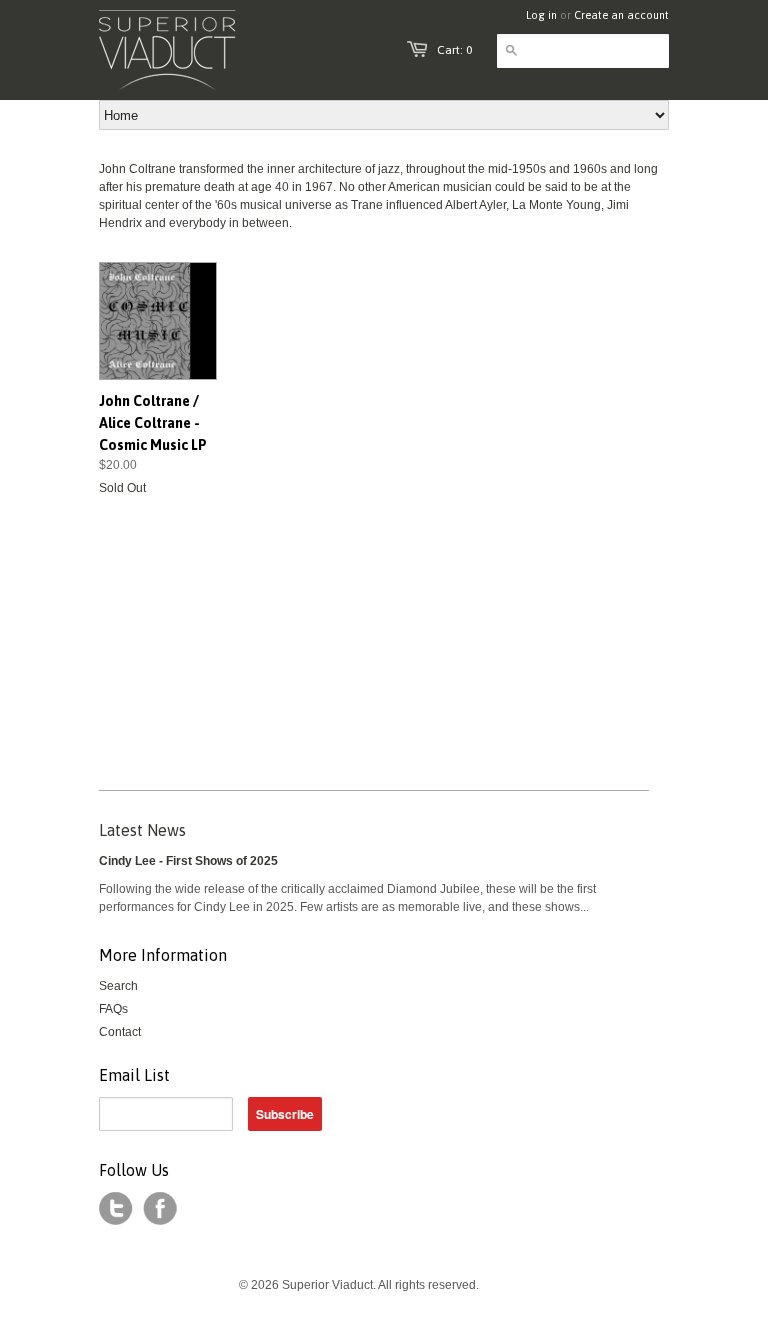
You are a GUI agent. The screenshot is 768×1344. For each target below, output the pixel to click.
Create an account (621, 15)
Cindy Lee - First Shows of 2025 (188, 861)
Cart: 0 (454, 50)
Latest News (142, 830)
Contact (120, 1032)
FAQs (113, 1009)
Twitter (116, 1209)
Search (118, 986)
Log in (541, 15)
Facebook (160, 1209)
